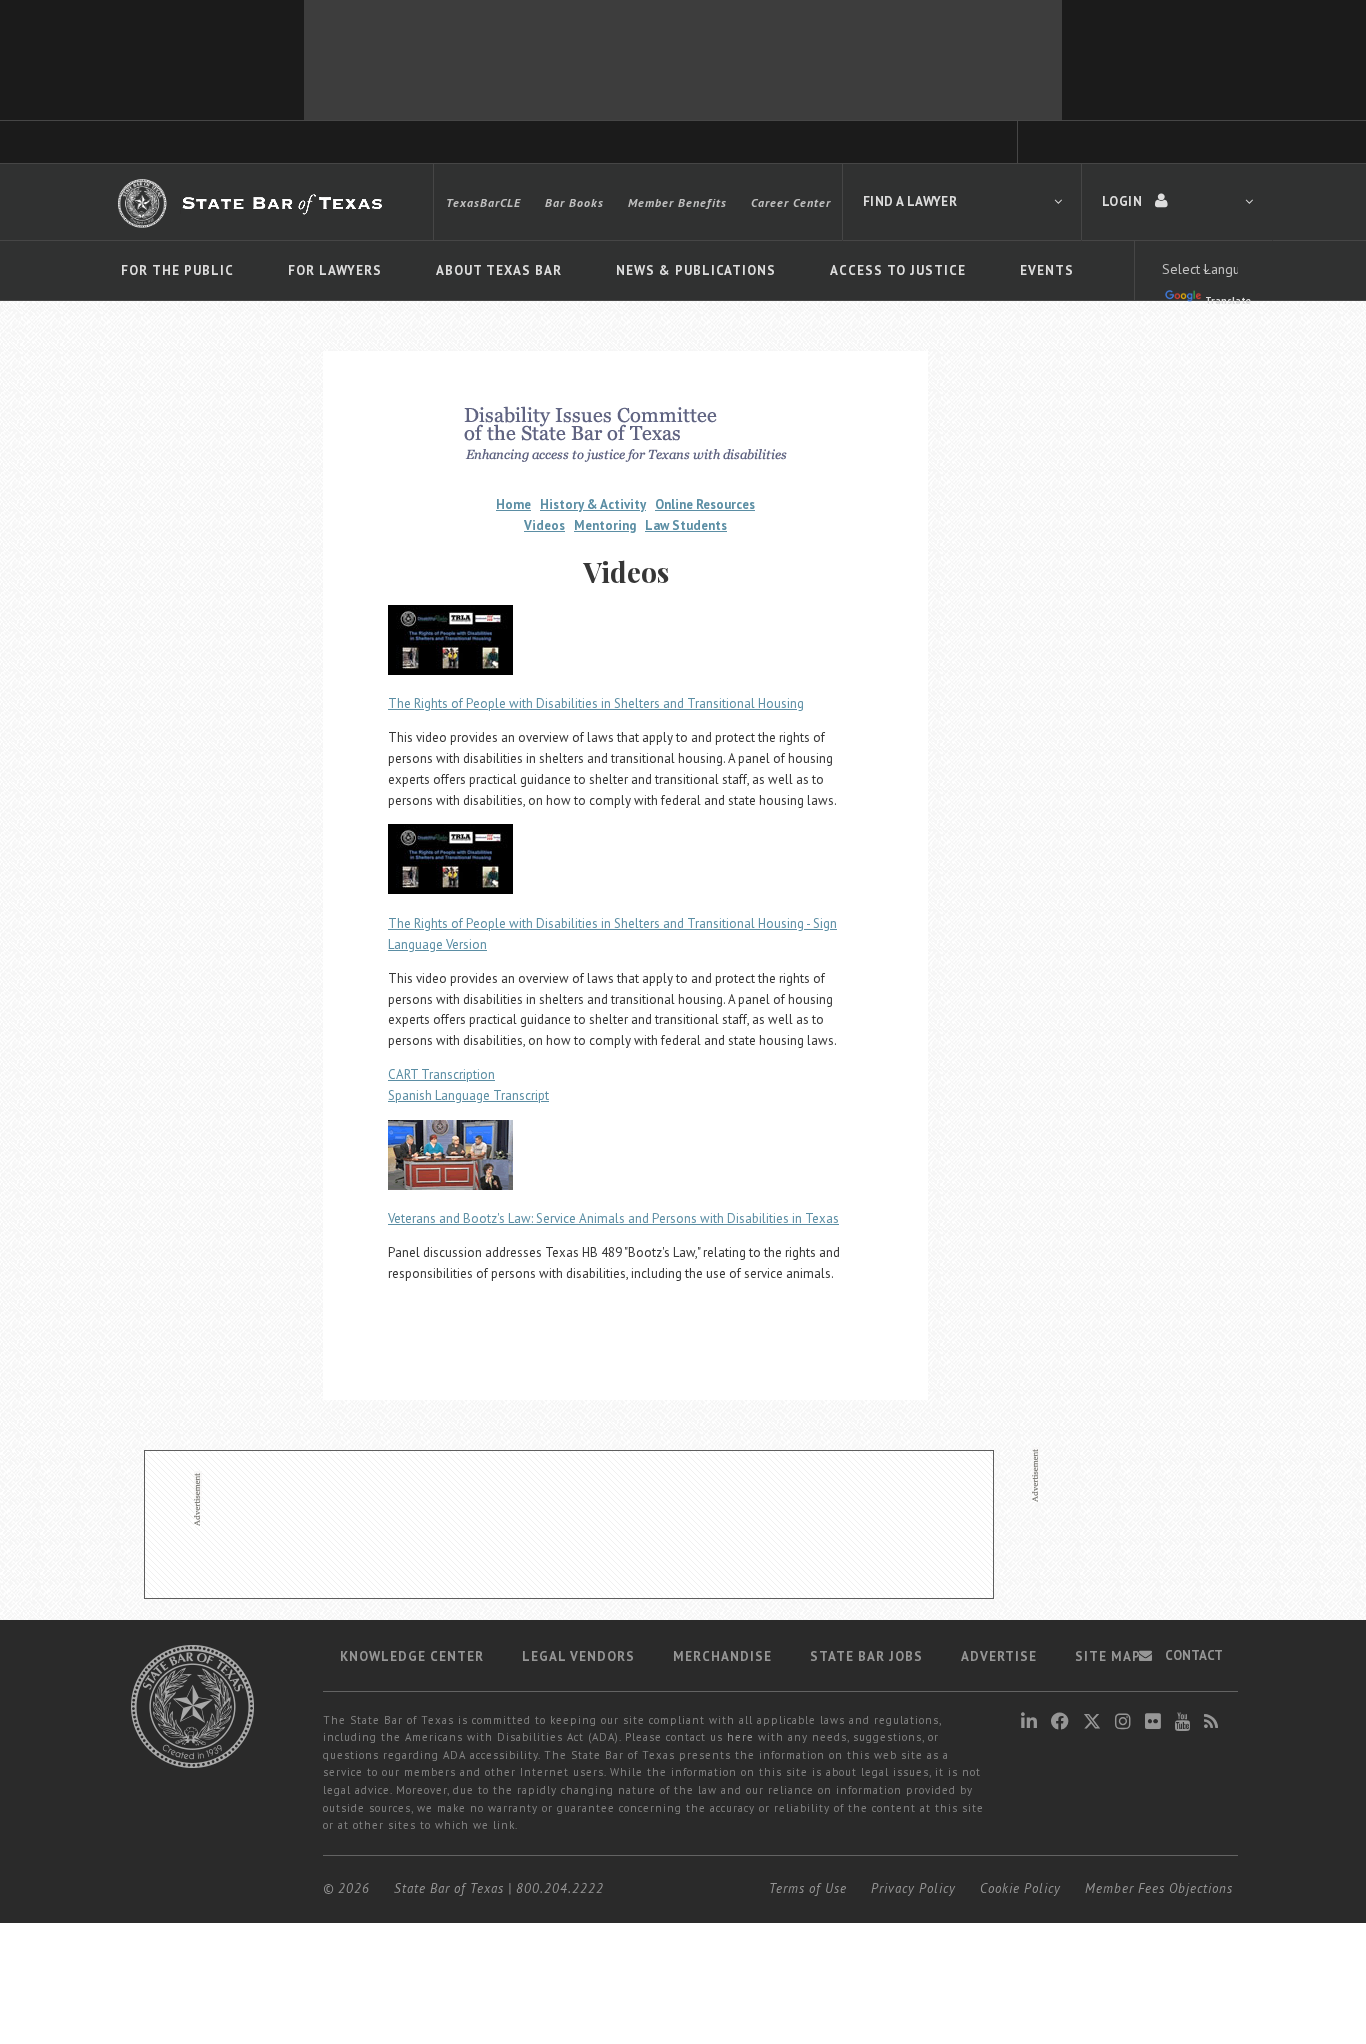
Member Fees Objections (1159, 1888)
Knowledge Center (412, 1656)
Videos (544, 525)
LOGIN (1123, 201)
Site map (1108, 1656)
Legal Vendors (578, 1656)
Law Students (686, 525)
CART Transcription (441, 1074)
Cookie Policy (1020, 1888)
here (740, 1737)
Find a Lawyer (910, 201)
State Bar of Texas (449, 1888)
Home (513, 504)
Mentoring (605, 525)
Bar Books (574, 202)
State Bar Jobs (866, 1656)
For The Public (177, 270)
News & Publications (696, 270)
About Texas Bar (499, 270)
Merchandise (722, 1656)
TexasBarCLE (483, 202)
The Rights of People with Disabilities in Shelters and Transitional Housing (596, 703)
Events (1047, 270)
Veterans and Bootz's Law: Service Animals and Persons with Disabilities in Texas (613, 1218)
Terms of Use (808, 1888)
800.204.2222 (560, 1888)
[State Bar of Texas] (253, 203)
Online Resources (705, 504)
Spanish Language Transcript (468, 1095)
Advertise (999, 1656)
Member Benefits (677, 202)
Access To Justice (898, 270)
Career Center (791, 202)
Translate (1228, 300)
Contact (1192, 1655)
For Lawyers (335, 270)
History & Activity (593, 504)
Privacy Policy (913, 1888)
